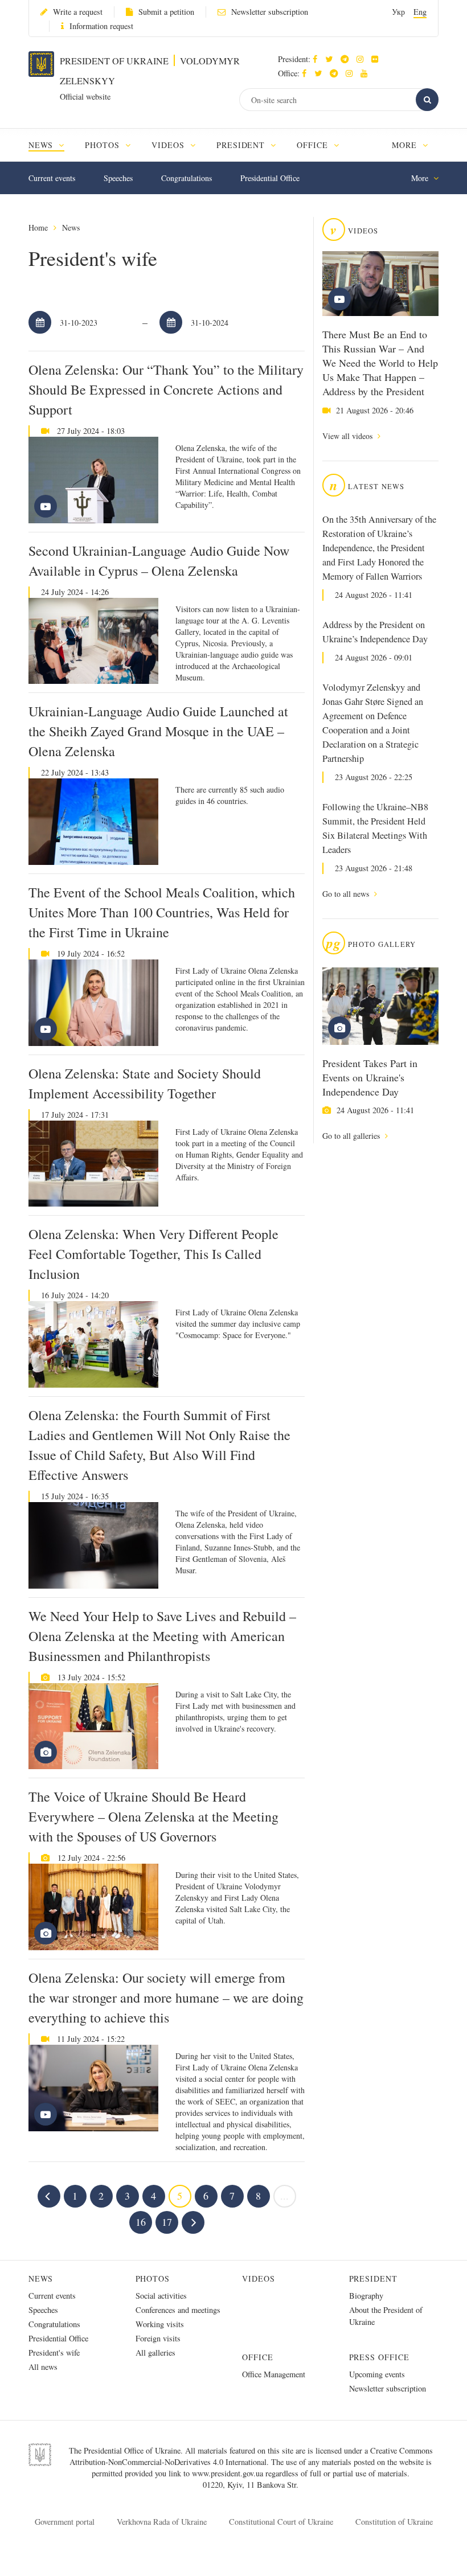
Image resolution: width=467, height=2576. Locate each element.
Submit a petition (166, 12)
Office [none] (314, 145)
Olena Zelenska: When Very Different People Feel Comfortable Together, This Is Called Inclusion (153, 1254)
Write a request (78, 12)
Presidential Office (270, 178)
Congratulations (187, 178)
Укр (398, 12)
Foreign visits (158, 2338)
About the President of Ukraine (386, 2316)
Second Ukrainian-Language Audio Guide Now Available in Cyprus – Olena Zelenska (159, 561)
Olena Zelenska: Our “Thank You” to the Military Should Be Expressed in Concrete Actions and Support (166, 389)
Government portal (65, 2522)
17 (167, 2222)
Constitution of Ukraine (394, 2522)
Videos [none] (169, 145)
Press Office (380, 2357)
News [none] (42, 145)
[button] (332, 59)
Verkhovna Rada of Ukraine (162, 2522)
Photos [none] (104, 145)
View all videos (349, 436)
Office (258, 2357)
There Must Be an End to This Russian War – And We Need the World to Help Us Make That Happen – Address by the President (380, 363)
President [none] (242, 145)
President (374, 2278)
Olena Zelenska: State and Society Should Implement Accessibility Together (145, 1083)
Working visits (160, 2324)
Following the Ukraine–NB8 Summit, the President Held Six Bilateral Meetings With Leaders (375, 828)
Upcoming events (377, 2374)
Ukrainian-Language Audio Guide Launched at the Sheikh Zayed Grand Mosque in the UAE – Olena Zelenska (158, 731)
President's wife (54, 2353)
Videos (259, 2278)
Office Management (274, 2374)
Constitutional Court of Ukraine (281, 2522)
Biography (366, 2296)
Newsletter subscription (270, 12)
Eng (420, 12)
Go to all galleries (352, 1136)
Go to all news (347, 894)
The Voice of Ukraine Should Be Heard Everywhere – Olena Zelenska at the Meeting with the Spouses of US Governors (153, 1816)
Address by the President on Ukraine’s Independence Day (375, 632)
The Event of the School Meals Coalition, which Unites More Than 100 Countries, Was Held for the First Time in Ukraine (162, 912)
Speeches (118, 178)
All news (43, 2367)
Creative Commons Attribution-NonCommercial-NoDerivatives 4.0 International (251, 2456)
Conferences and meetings (178, 2310)
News (71, 227)
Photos (153, 2278)
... (284, 2196)
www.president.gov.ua (229, 2473)
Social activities (161, 2296)
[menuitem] (52, 145)
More (406, 145)
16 (141, 2222)
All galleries (155, 2353)
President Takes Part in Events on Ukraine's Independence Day (370, 1077)
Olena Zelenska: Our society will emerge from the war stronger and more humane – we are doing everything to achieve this (166, 1997)
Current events (52, 178)
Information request (101, 26)
